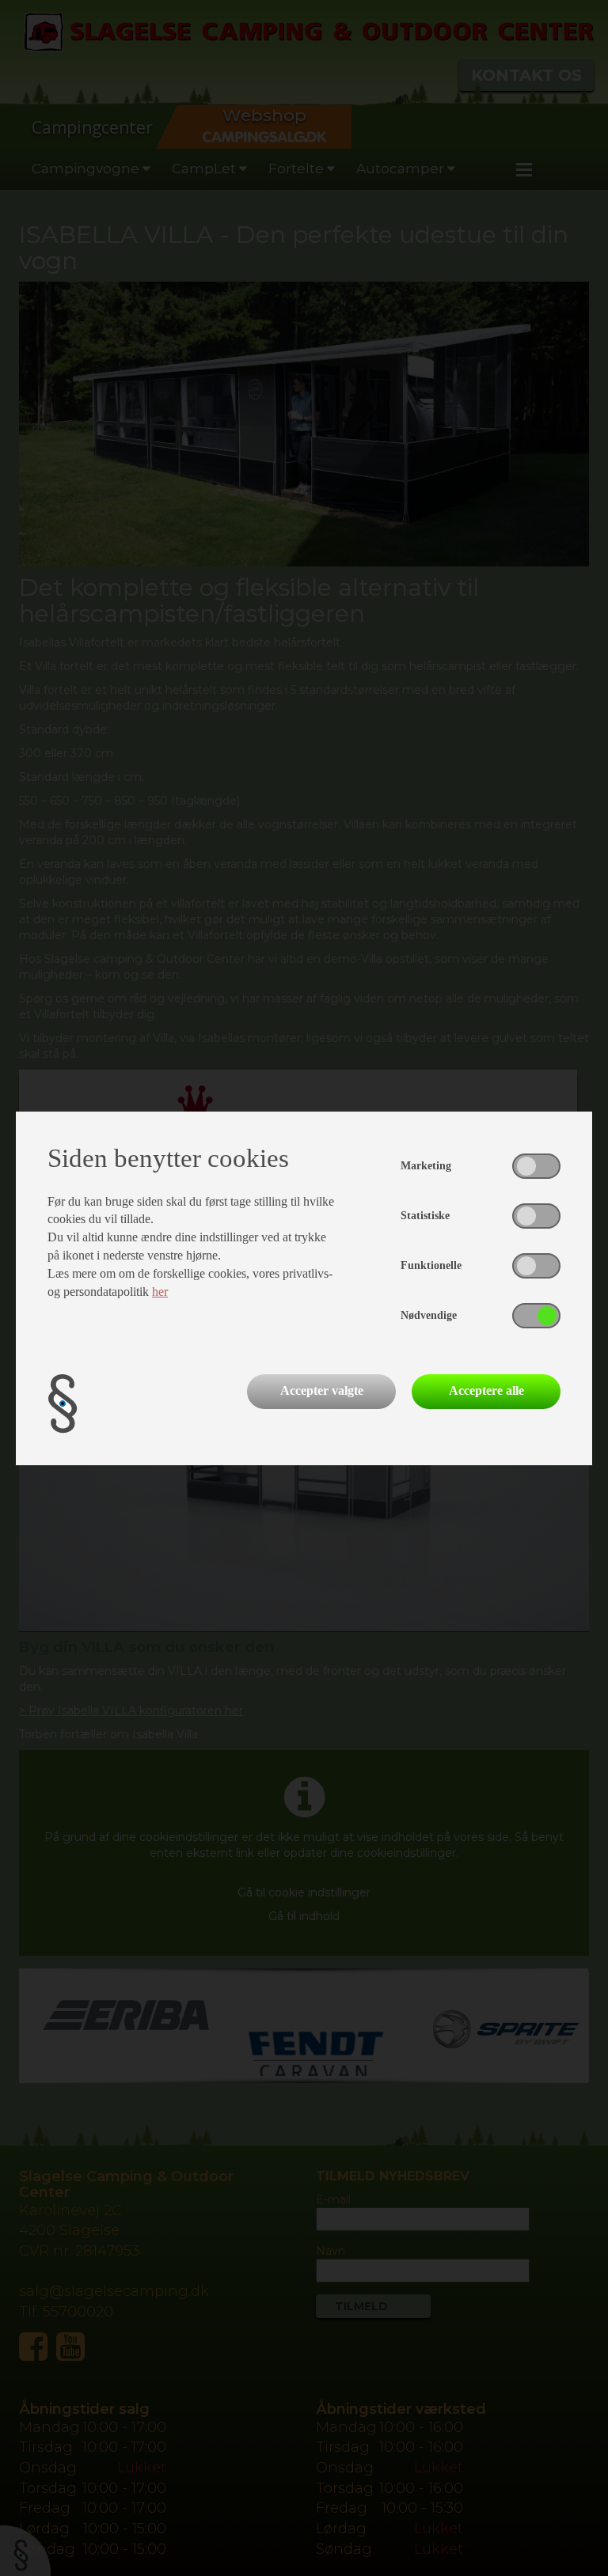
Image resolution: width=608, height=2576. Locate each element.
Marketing (426, 1166)
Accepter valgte (322, 1390)
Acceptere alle (486, 1390)
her (160, 1292)
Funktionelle (431, 1265)
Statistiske (425, 1216)
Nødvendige (429, 1315)
